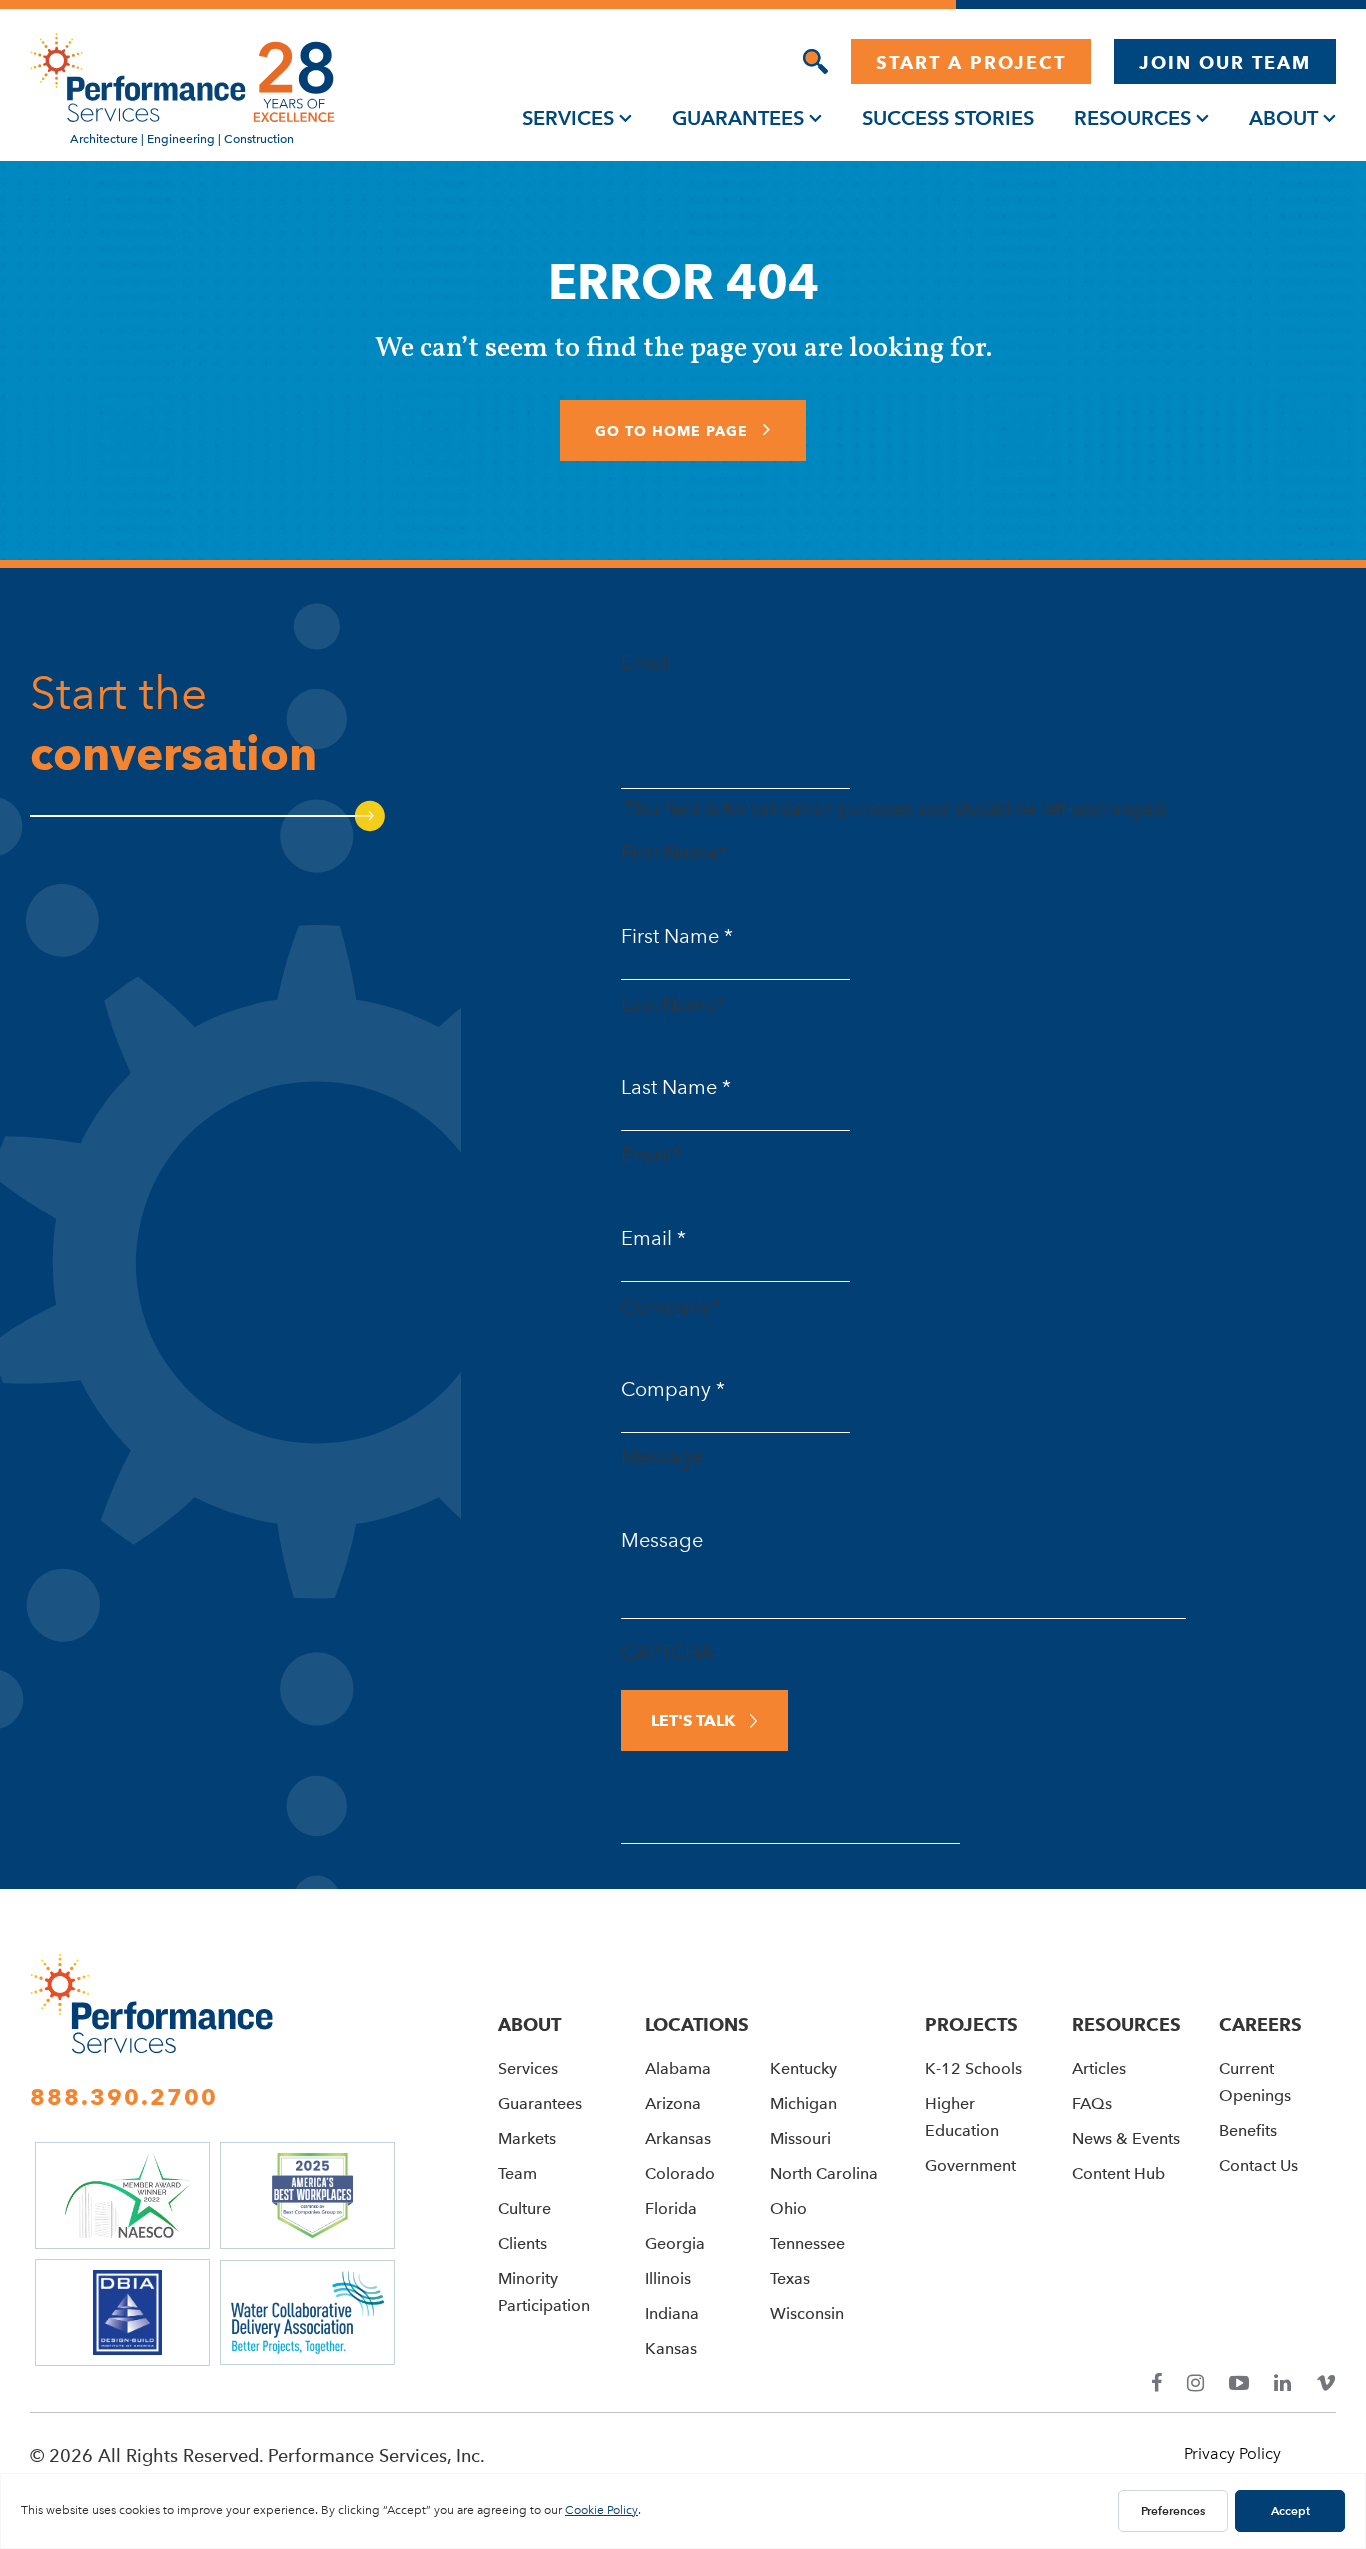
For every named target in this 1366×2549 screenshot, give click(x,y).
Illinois (668, 2278)
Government (970, 2165)
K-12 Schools (973, 2068)
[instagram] (1195, 2383)
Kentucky (803, 2068)
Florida (671, 2208)
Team (517, 2173)
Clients (522, 2243)
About (1283, 118)
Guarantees (738, 118)
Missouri (800, 2138)
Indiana (672, 2313)
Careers (1260, 2024)
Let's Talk (693, 1720)
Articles (1099, 2068)
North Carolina (824, 2173)
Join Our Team (1225, 62)
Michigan (803, 2103)
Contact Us (1258, 2165)
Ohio (788, 2208)
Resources (1132, 118)
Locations (697, 2024)
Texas (790, 2278)
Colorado (680, 2173)
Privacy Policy (1232, 2453)
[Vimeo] (1326, 2383)
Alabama (678, 2068)
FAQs (1092, 2103)
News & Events (1126, 2138)
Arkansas (678, 2138)
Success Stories (948, 118)
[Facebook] (1156, 2383)
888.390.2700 (124, 2097)
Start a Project (971, 62)
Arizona (673, 2103)
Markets (527, 2138)
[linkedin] (1282, 2383)
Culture (524, 2208)
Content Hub (1118, 2173)
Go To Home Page (674, 431)
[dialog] (815, 61)
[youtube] (1239, 2383)
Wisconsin (807, 2313)
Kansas (671, 2348)
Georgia (675, 2243)
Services (568, 118)
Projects (971, 2024)
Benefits (1248, 2130)
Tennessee (807, 2243)
